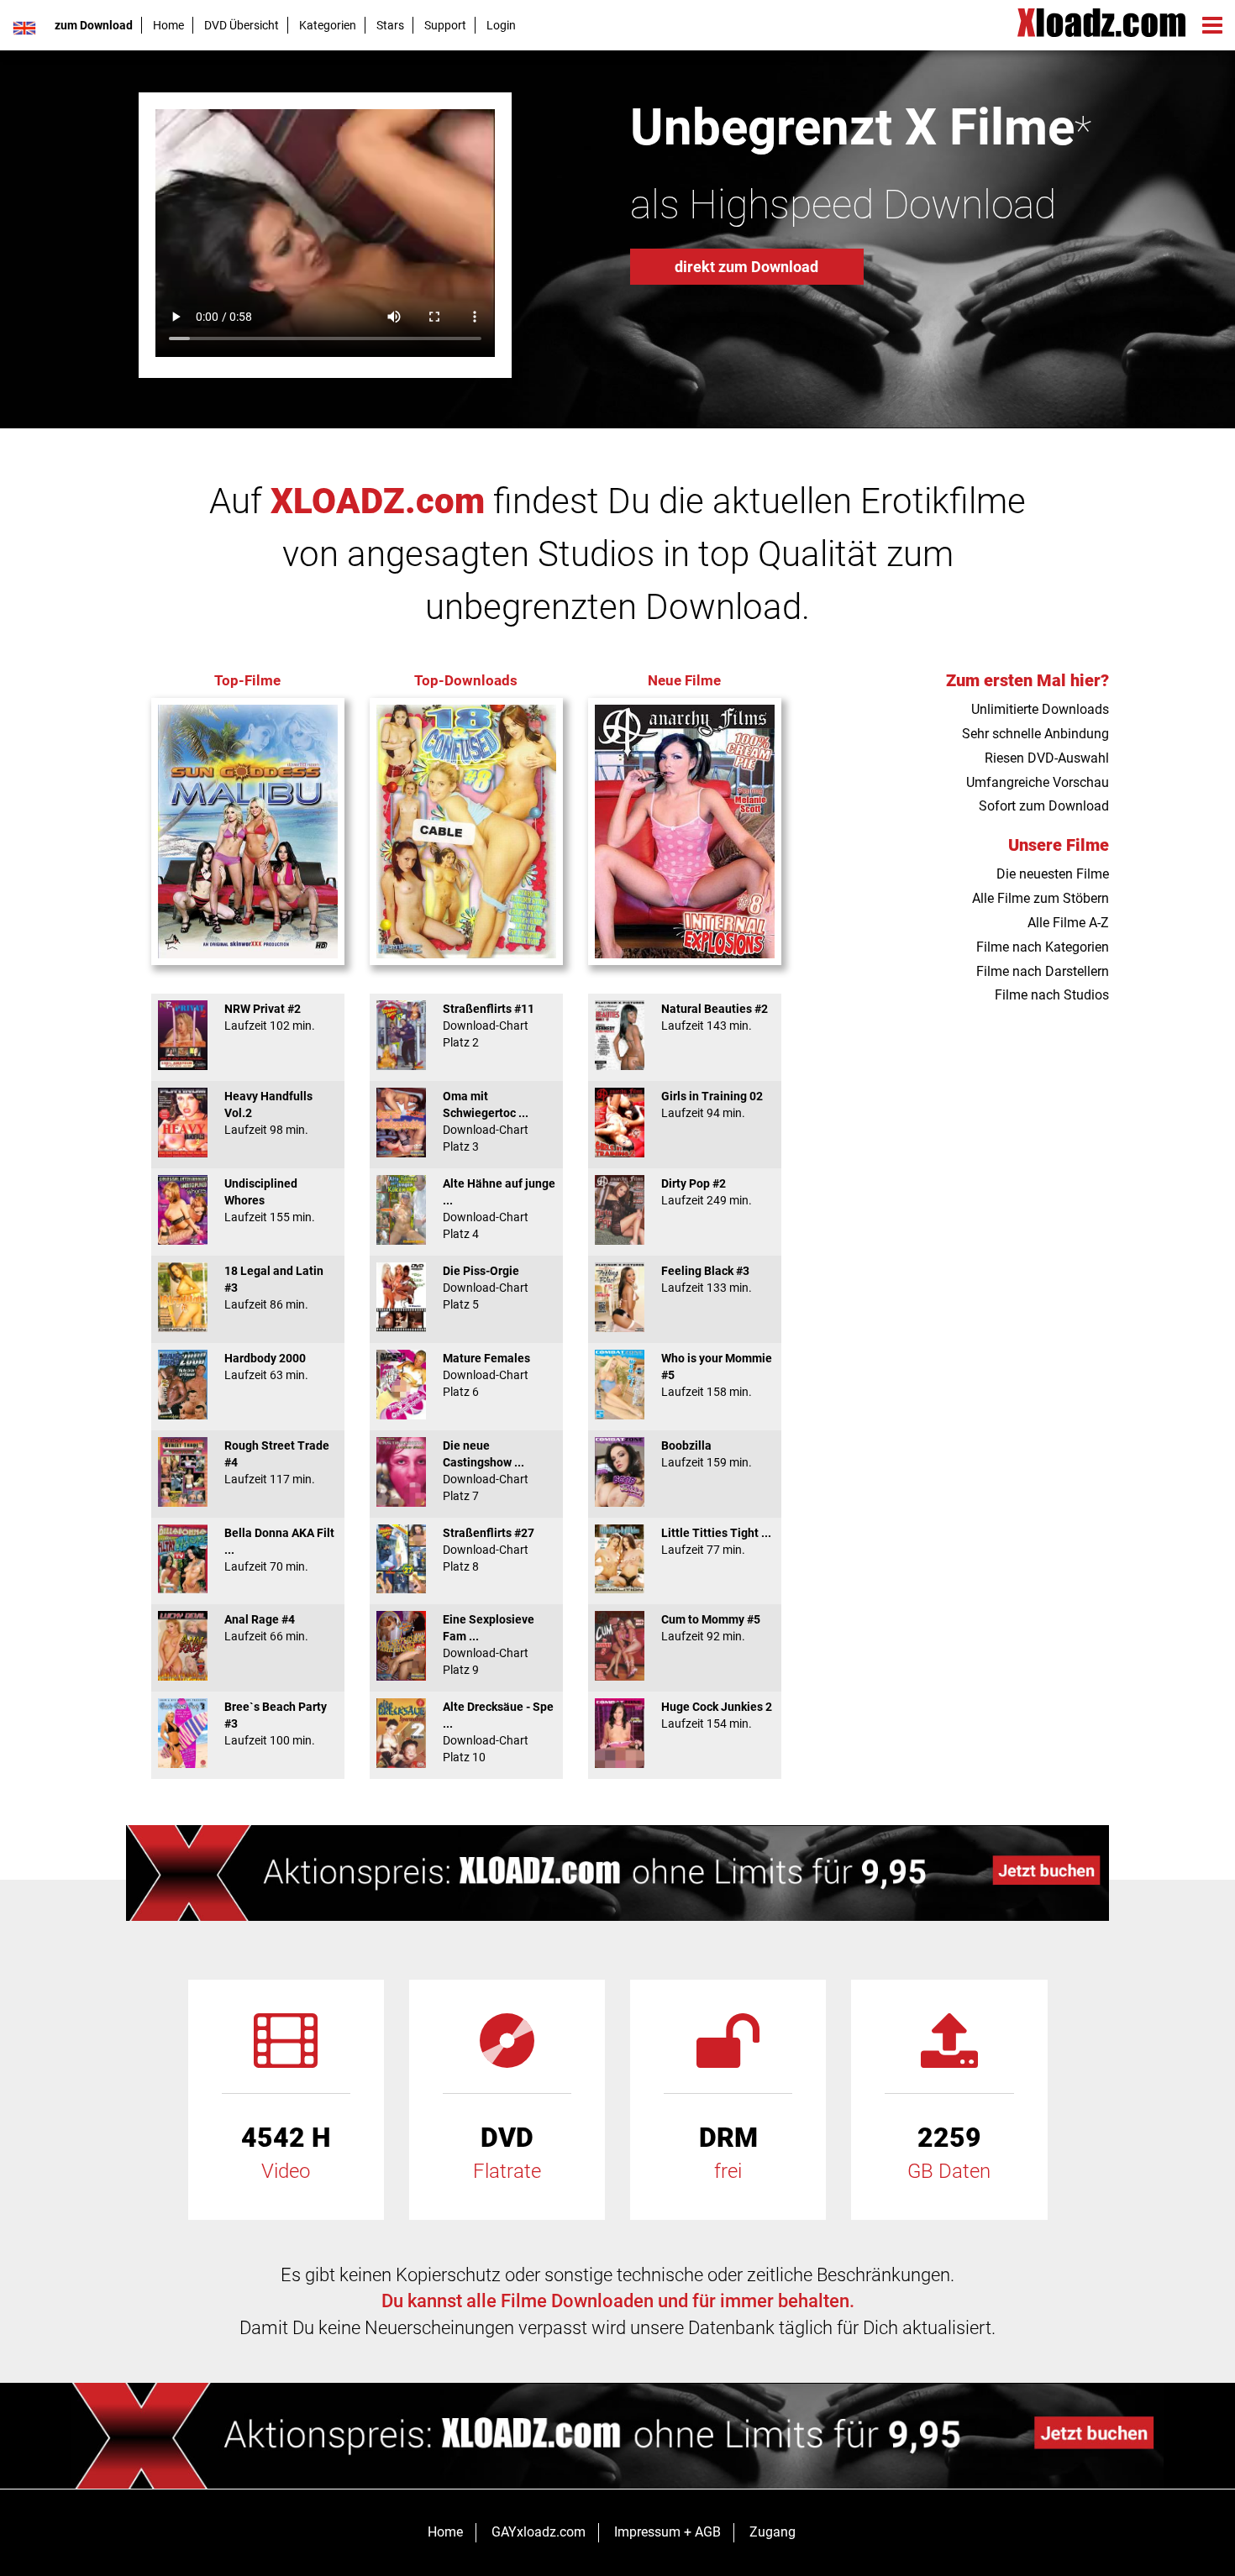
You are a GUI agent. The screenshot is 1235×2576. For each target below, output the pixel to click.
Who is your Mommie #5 (717, 1375)
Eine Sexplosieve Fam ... (489, 1645)
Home (168, 25)
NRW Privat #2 (270, 1017)
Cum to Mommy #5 (711, 1628)
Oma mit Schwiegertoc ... (486, 1121)
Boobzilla (707, 1454)
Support (445, 25)
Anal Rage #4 (266, 1628)
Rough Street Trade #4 (277, 1462)
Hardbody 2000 (266, 1367)
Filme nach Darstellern (1043, 971)
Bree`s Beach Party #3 (276, 1723)
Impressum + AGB (667, 2532)
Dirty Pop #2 (707, 1192)
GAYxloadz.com (539, 2532)
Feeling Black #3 (707, 1279)
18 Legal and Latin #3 (274, 1288)
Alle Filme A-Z (1068, 923)
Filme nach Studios (1052, 995)
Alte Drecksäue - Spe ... (498, 1732)
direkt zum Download (746, 267)
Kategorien (328, 25)
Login (501, 25)
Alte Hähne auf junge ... (499, 1209)
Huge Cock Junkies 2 (717, 1715)
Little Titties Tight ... (716, 1541)
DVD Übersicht (242, 25)
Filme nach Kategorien (1043, 947)
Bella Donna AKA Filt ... (279, 1550)
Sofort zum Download (1044, 806)
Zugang (773, 2532)
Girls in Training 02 (712, 1104)
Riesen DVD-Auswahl (1047, 758)
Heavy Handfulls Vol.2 (268, 1113)
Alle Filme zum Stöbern (1041, 898)
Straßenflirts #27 (489, 1550)
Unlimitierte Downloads (1040, 709)
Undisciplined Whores (270, 1200)
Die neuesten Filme (1053, 874)
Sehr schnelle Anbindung (1035, 734)
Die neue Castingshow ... (486, 1471)
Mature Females (486, 1375)
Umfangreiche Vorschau (1038, 782)
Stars (390, 25)
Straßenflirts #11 (489, 1026)
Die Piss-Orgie (486, 1288)
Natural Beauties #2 (715, 1017)
